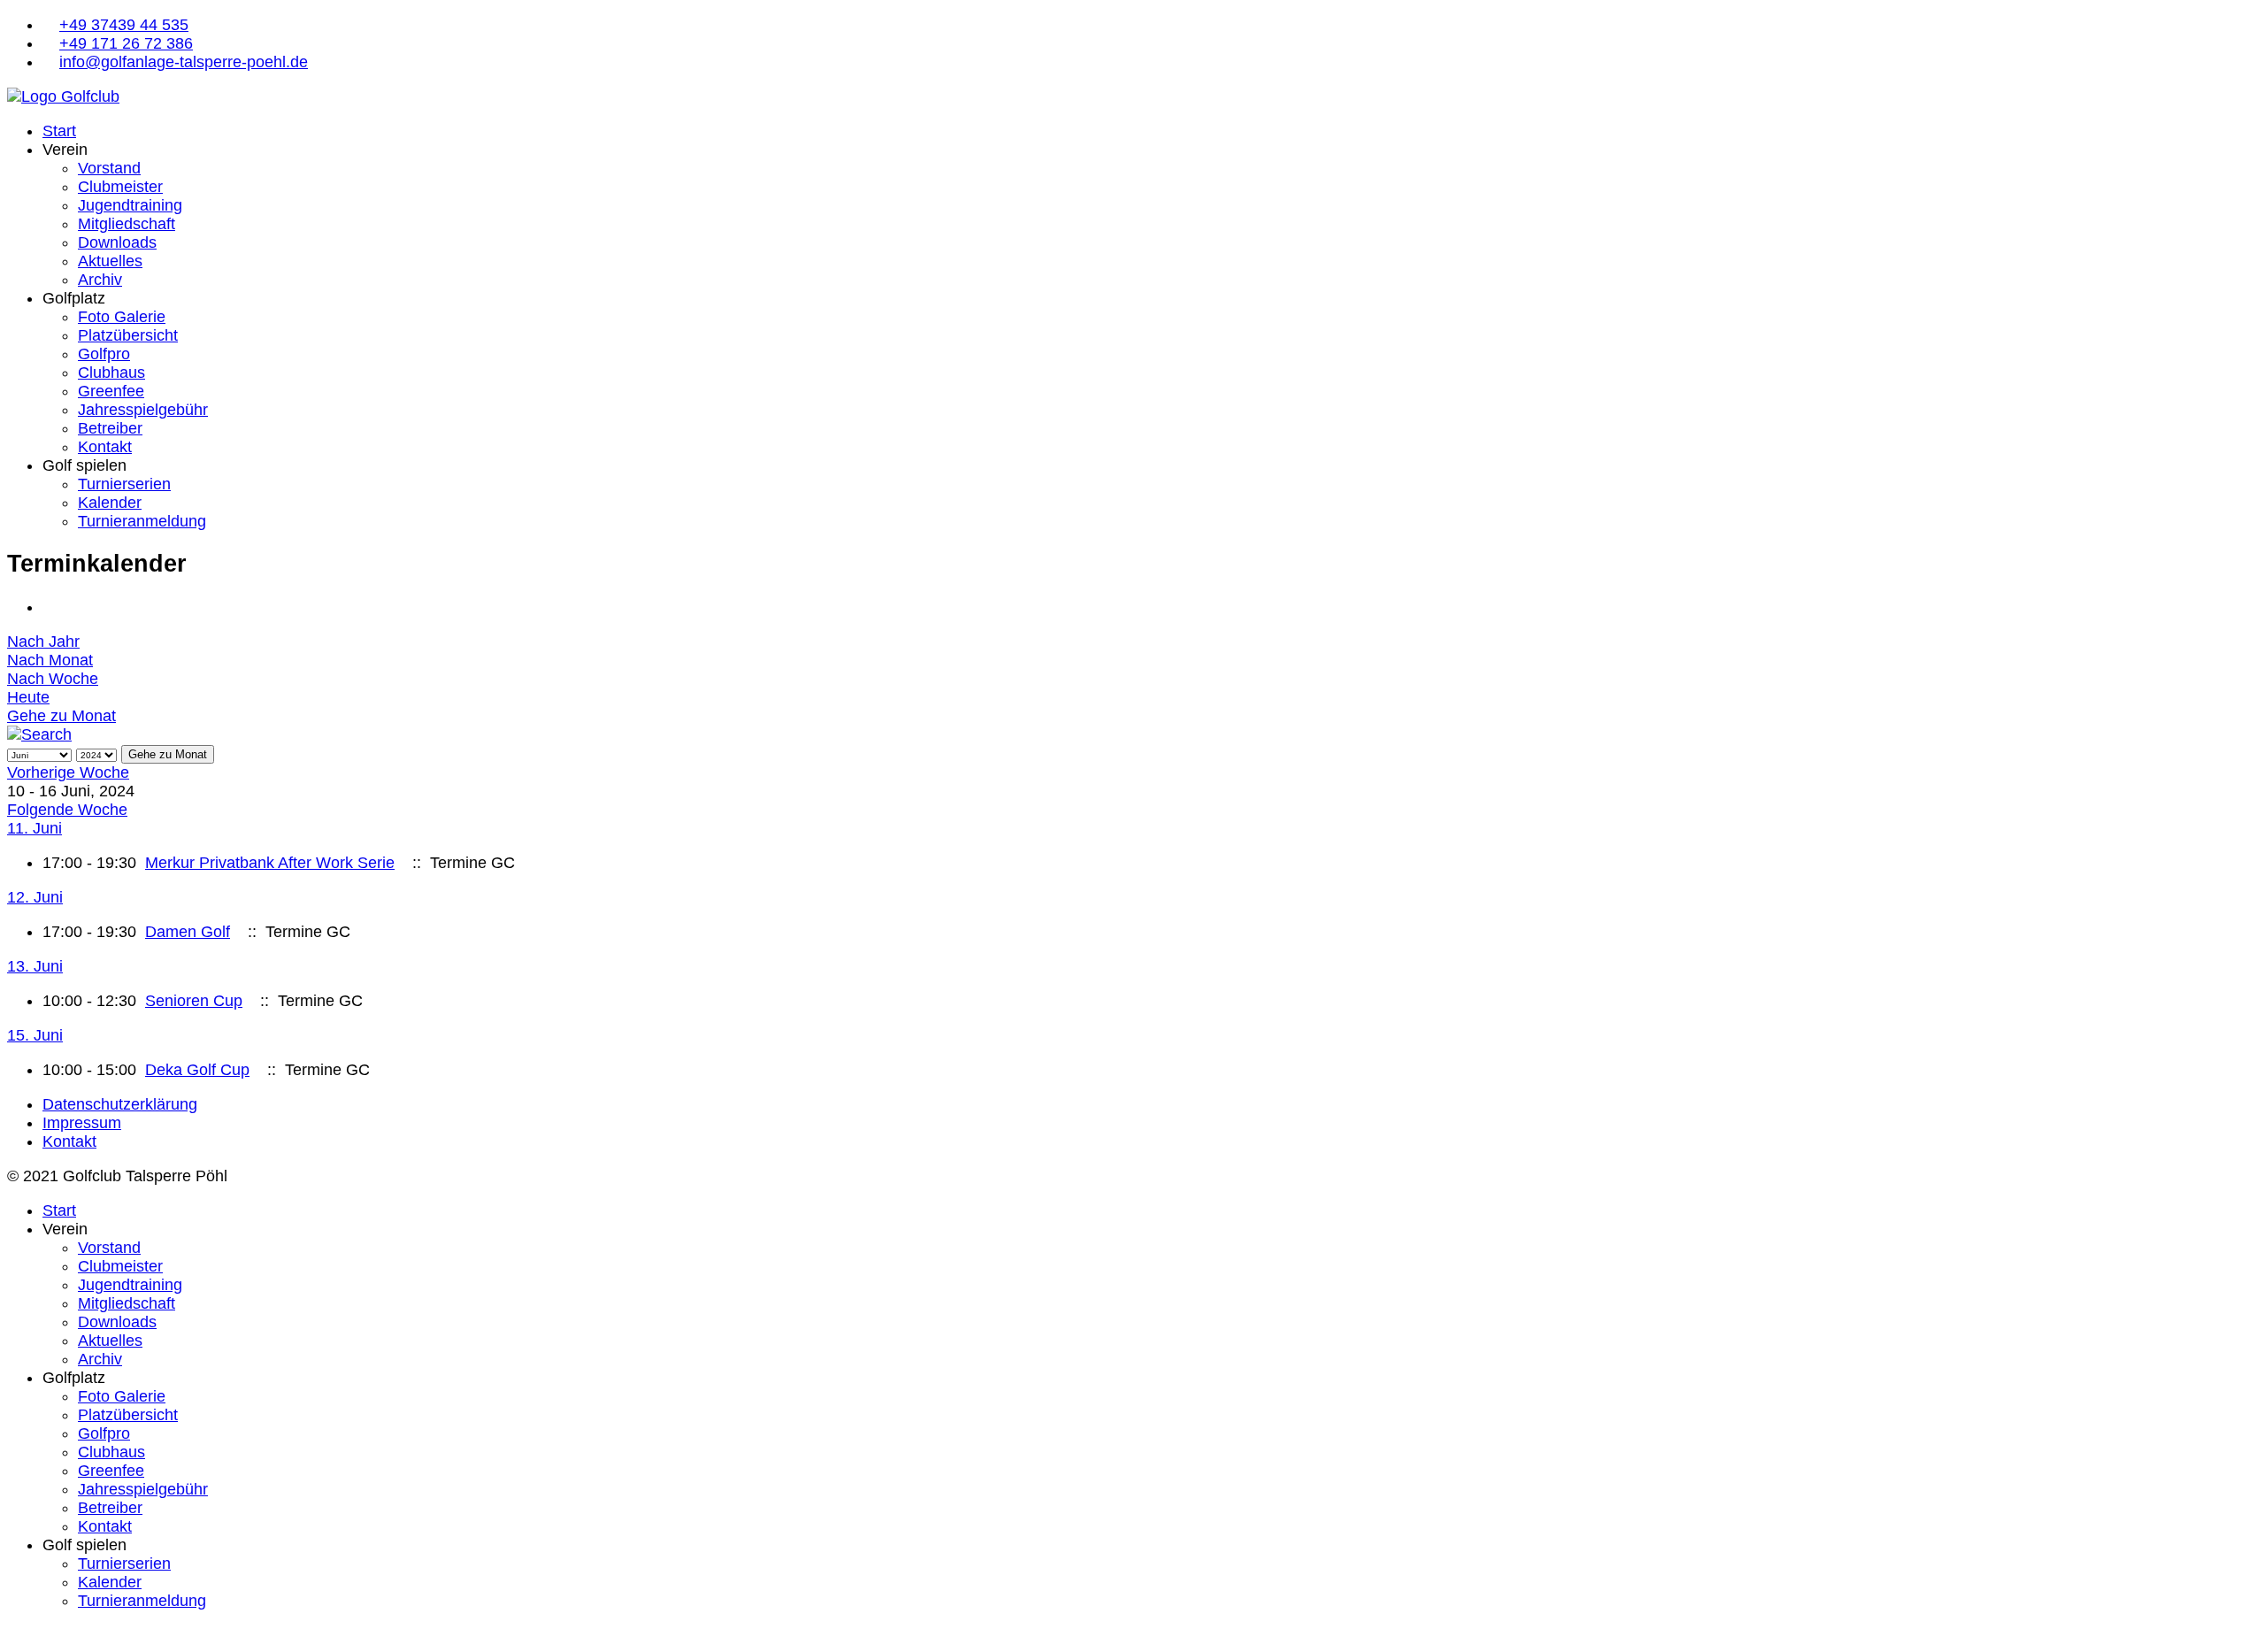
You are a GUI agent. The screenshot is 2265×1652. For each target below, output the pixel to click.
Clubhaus (111, 373)
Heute (28, 697)
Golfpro (104, 354)
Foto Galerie (122, 317)
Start (59, 131)
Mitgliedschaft (127, 224)
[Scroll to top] (13, 1635)
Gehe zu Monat (61, 716)
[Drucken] (49, 607)
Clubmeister (120, 187)
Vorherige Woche (68, 772)
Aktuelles (110, 261)
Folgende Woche (67, 810)
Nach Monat (50, 660)
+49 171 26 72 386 (126, 43)
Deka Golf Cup (197, 1070)
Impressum (82, 1123)
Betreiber (110, 428)
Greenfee (111, 391)
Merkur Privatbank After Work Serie (270, 863)
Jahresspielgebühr (143, 410)
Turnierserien (124, 484)
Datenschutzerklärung (120, 1104)
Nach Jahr (43, 642)
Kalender (110, 503)
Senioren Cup (194, 1001)
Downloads (117, 242)
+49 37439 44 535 (124, 25)
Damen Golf (188, 932)
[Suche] (39, 734)
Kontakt (105, 447)
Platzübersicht (128, 335)
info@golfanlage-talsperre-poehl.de (184, 62)
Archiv (100, 280)
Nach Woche (53, 679)
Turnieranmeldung (142, 521)
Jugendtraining (130, 205)
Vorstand (109, 168)
